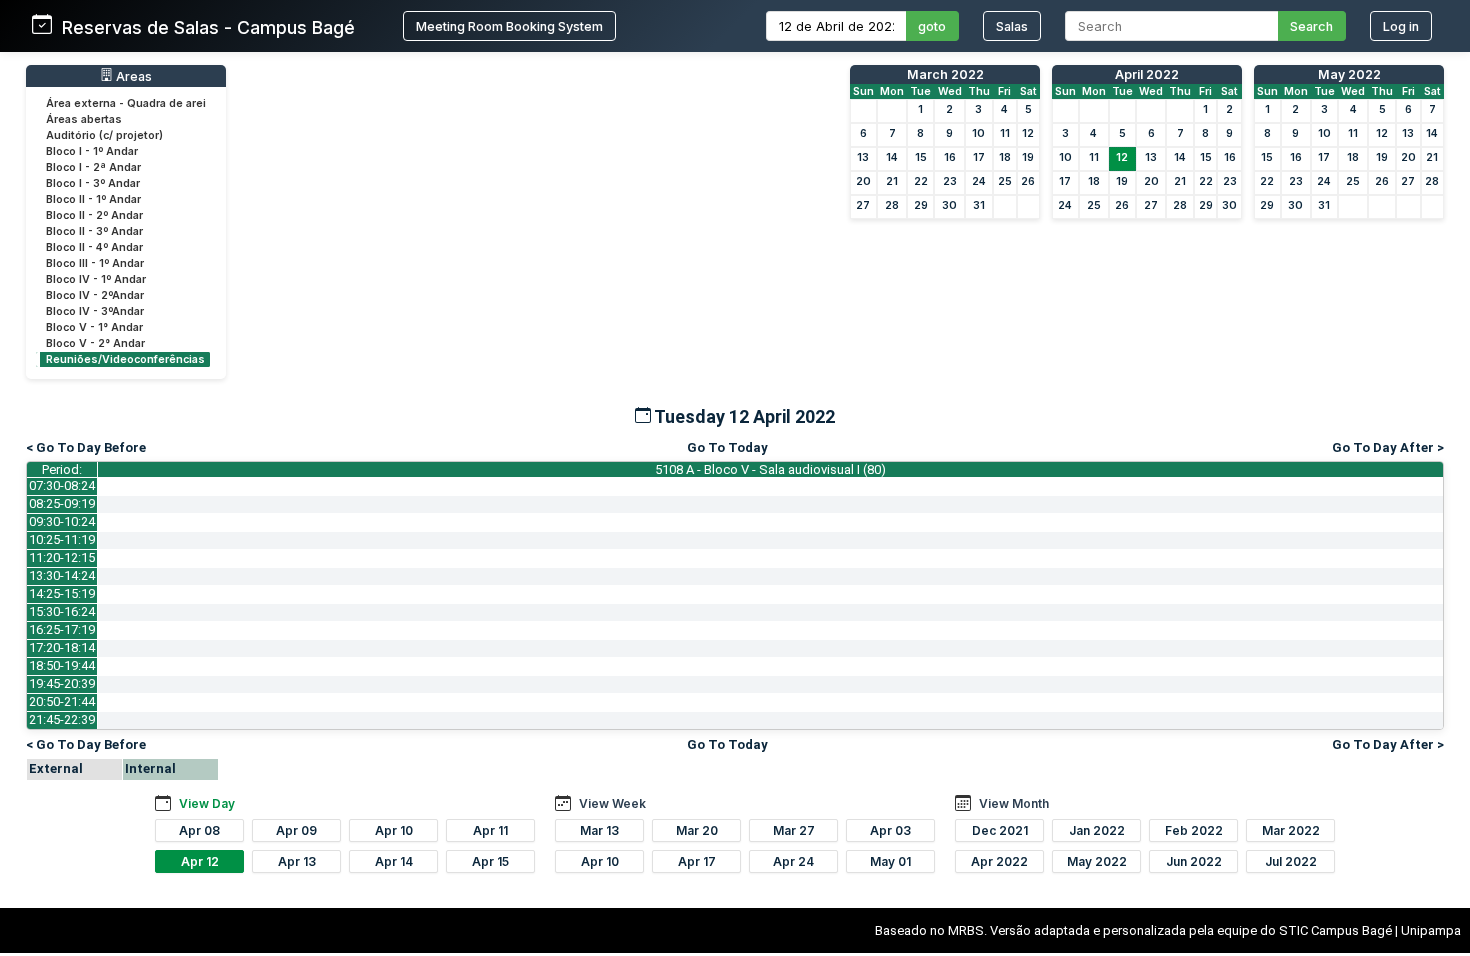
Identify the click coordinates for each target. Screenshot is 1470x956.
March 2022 (945, 74)
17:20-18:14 (62, 647)
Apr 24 (793, 861)
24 (979, 181)
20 (863, 181)
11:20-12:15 (62, 557)
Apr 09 (296, 830)
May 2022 (1349, 74)
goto (932, 26)
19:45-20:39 (62, 683)
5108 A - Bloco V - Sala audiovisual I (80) (770, 469)
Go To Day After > (1388, 447)
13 (863, 157)
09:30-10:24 (62, 521)
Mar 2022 (1291, 830)
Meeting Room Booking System (509, 26)
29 (921, 205)
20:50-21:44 (62, 701)
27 (863, 205)
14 (892, 157)
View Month (1014, 803)
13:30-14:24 (62, 575)
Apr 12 (200, 861)
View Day (207, 803)
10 (978, 133)
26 (1028, 181)
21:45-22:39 (62, 719)
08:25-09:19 (62, 503)
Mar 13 (599, 830)
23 (950, 181)
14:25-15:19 (62, 593)
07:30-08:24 (62, 485)
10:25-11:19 (62, 539)
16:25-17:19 (62, 629)
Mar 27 (794, 830)
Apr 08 (199, 830)
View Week (612, 803)
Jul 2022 (1291, 861)
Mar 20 (697, 830)
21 (892, 181)
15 (921, 157)
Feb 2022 (1194, 830)
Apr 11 (490, 830)
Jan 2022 (1097, 830)
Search (1311, 26)
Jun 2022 (1194, 861)
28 (892, 205)
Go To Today (727, 447)
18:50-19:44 (62, 665)
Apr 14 (394, 861)
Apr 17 (697, 861)
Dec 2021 (1000, 830)
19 (1028, 157)
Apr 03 (890, 830)
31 (979, 205)
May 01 (890, 861)
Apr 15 (490, 861)
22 (921, 181)
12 (1028, 133)
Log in (1401, 26)
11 (1005, 133)
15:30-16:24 (62, 611)
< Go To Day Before (86, 447)
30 (949, 205)
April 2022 (1147, 74)
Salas (1012, 26)
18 (1005, 157)
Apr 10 (394, 830)
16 (950, 157)
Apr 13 (297, 861)
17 (979, 157)
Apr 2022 (999, 861)
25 (1005, 181)
